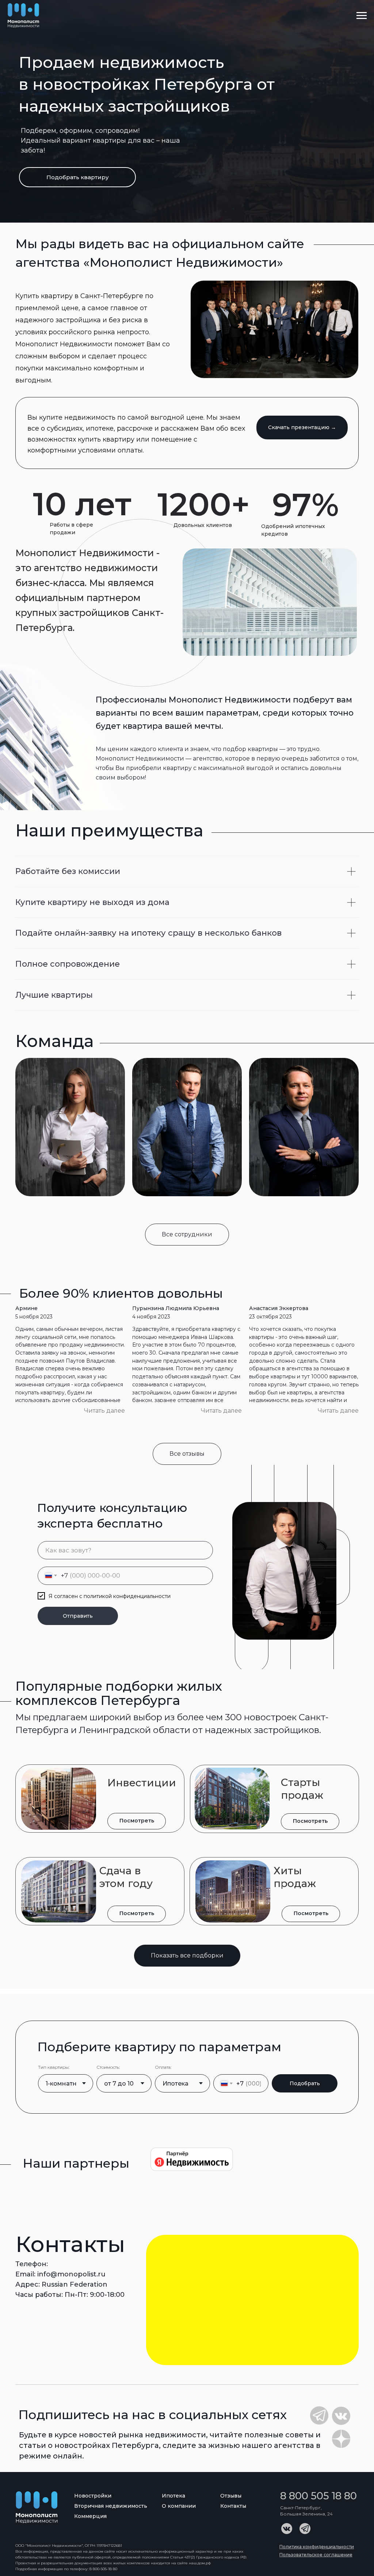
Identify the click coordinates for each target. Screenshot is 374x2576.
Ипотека (173, 2496)
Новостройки (93, 2496)
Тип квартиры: (54, 2067)
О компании (179, 2506)
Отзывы (231, 2496)
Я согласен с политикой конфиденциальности (110, 1596)
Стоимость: (108, 2067)
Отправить (78, 1616)
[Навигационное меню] (362, 16)
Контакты (233, 2506)
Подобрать (305, 2083)
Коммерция (90, 2516)
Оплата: (163, 2067)
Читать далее (104, 1411)
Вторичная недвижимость (111, 2506)
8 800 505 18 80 (318, 2496)
